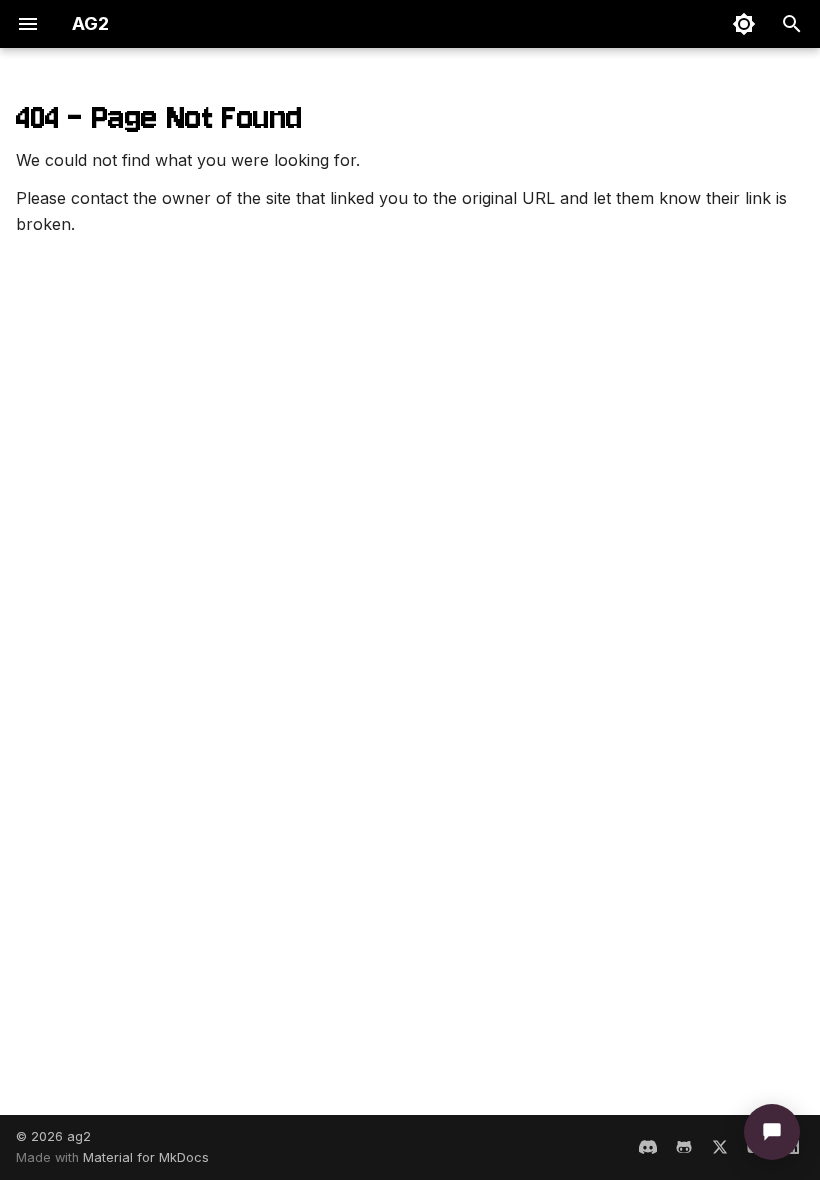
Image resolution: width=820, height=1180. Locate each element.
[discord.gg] (648, 1147)
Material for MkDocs (146, 1157)
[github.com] (684, 1147)
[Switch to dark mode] (744, 24)
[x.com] (720, 1147)
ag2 (79, 1136)
